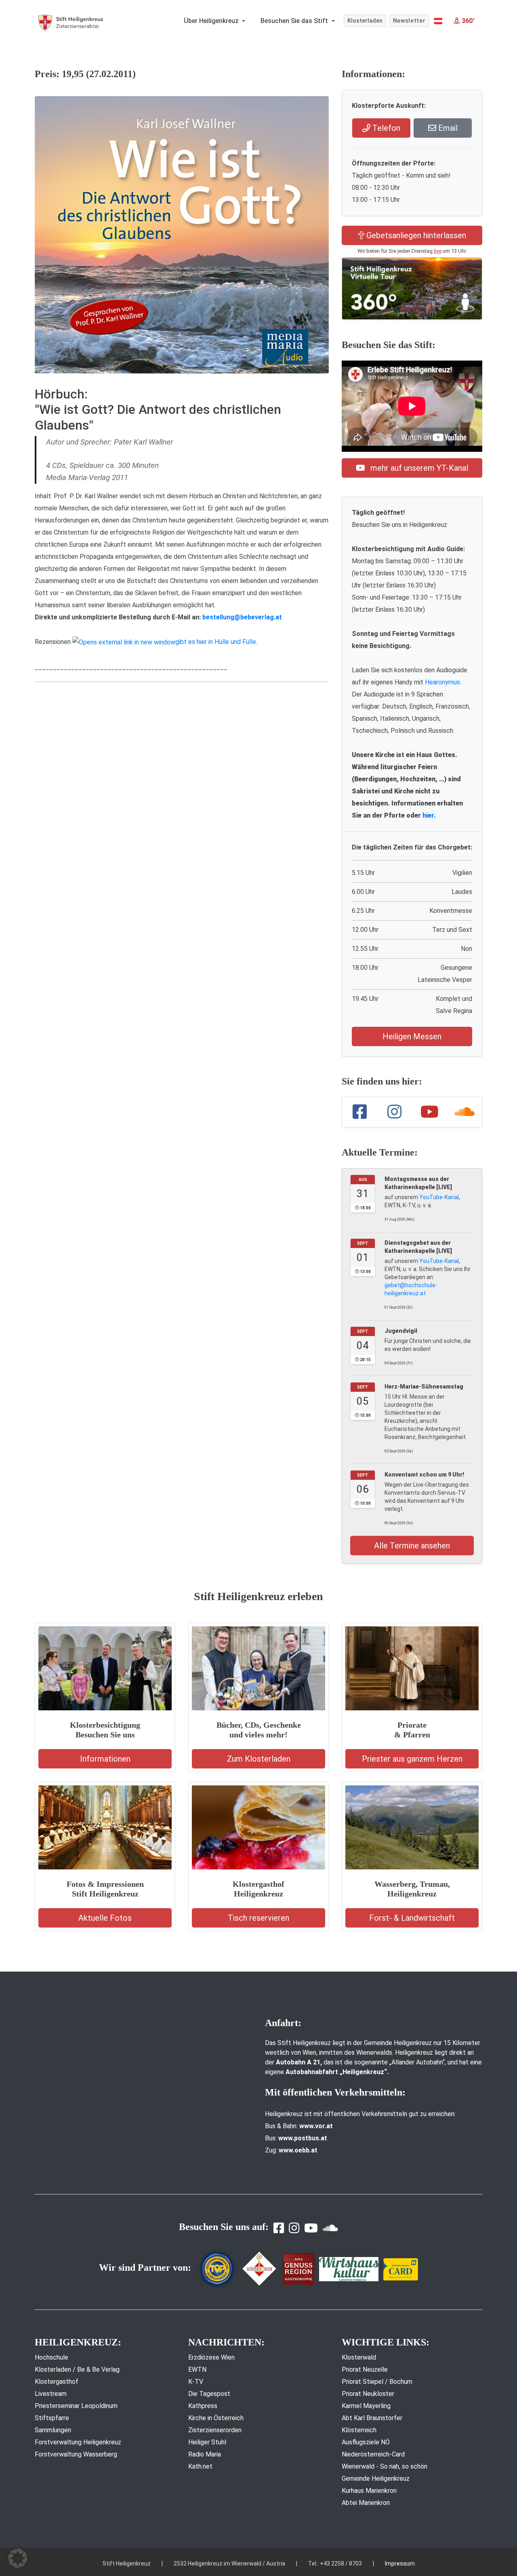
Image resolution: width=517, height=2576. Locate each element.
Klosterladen (365, 21)
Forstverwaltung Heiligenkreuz (78, 2442)
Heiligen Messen (412, 1036)
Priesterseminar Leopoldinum (76, 2406)
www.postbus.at (303, 2138)
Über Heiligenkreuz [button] (212, 21)
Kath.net (200, 2466)
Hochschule (51, 2357)
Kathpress (203, 2406)
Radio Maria (205, 2454)
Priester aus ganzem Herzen (412, 1759)
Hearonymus (442, 682)
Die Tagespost (209, 2394)
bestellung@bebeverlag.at (242, 617)
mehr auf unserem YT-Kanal (418, 468)
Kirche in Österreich (216, 2418)
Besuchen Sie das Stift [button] (295, 21)
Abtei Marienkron (366, 2503)
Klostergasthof (57, 2382)
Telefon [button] (385, 128)
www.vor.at (316, 2126)
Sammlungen (53, 2430)
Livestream (51, 2394)
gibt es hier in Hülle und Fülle (216, 642)
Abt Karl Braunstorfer (372, 2418)
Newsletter (409, 21)
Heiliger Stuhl (207, 2442)
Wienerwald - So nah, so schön (385, 2466)
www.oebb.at (298, 2150)
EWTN (197, 2369)
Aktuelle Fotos (105, 1918)
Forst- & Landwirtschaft (412, 1918)
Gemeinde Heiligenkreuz (376, 2478)
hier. (429, 815)
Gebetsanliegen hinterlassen (415, 235)
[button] (438, 21)
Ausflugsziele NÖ (366, 2442)
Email (447, 128)
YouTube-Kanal (439, 1197)
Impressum (400, 2563)
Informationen (105, 1759)
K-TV (196, 2382)
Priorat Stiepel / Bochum (377, 2382)
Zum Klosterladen (259, 1759)
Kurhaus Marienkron (369, 2491)
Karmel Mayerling (366, 2406)
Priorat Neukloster (368, 2394)
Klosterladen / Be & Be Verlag (77, 2369)
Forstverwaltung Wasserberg (76, 2454)
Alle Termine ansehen (412, 1546)
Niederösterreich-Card (373, 2454)
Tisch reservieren (258, 1918)
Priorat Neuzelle (365, 2369)
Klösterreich (359, 2430)
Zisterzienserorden (215, 2430)
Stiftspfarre (52, 2418)
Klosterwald (359, 2357)
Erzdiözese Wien (211, 2357)
